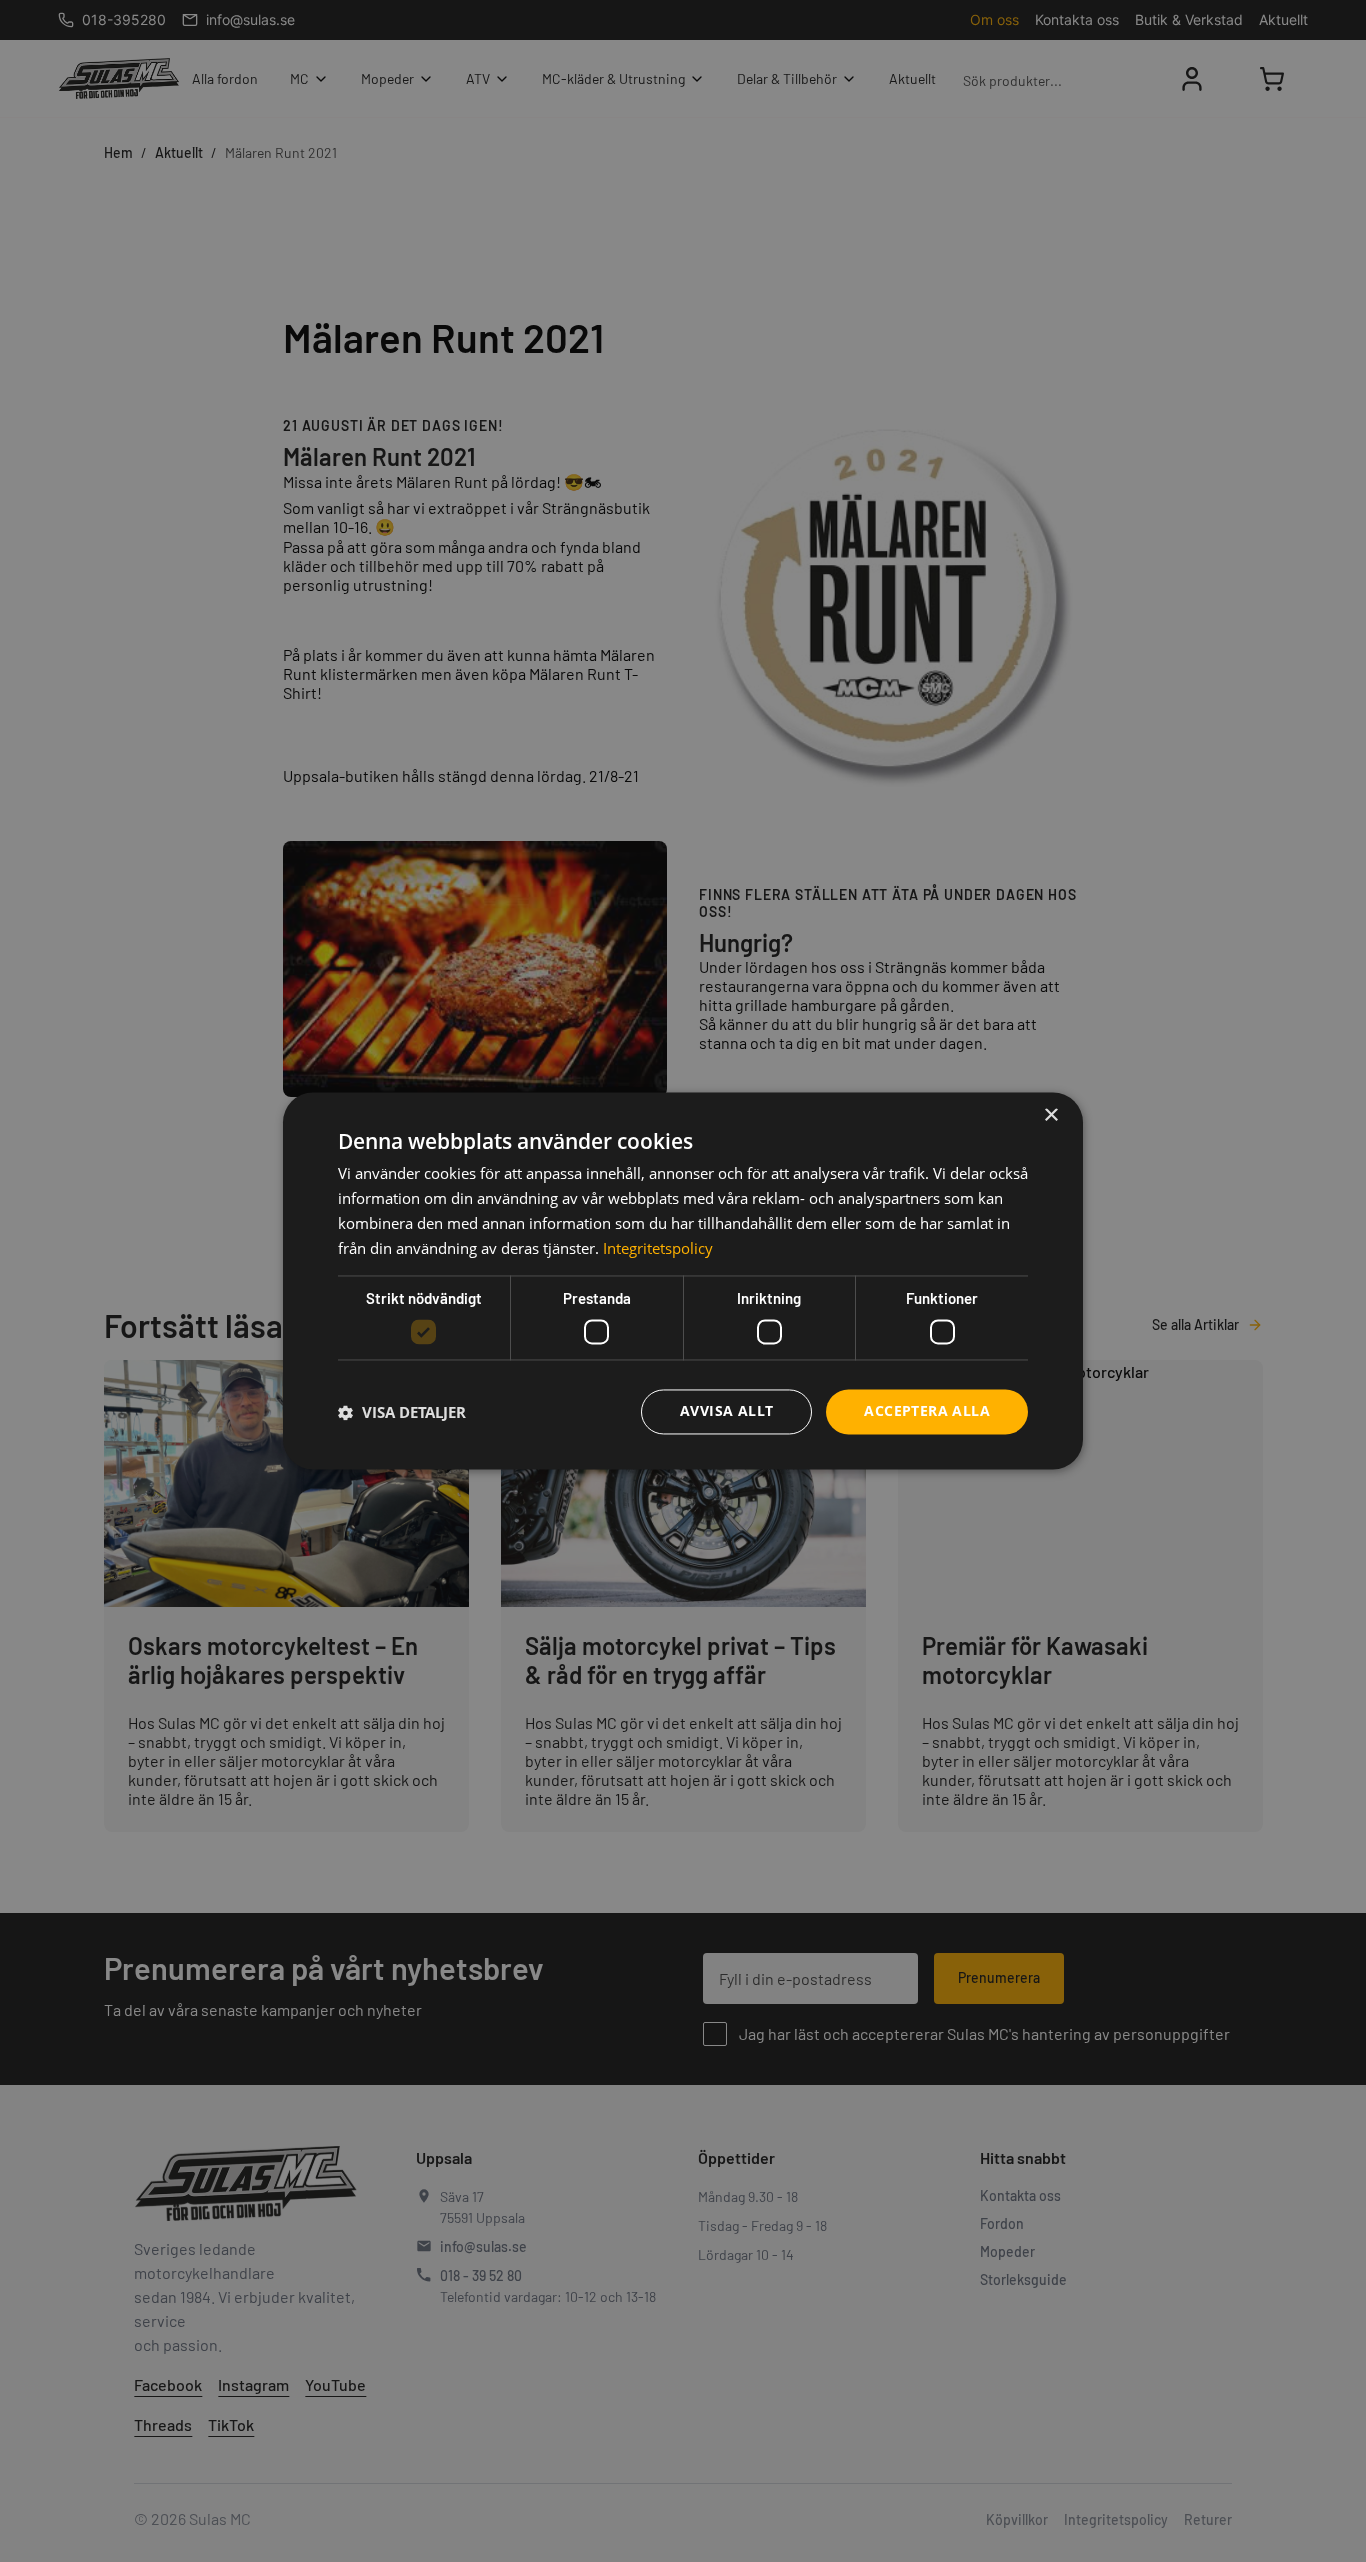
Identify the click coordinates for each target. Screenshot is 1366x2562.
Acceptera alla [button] (927, 1411)
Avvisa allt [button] (726, 1411)
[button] (402, 1412)
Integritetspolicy (658, 1248)
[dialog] (683, 1280)
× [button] (1050, 1115)
